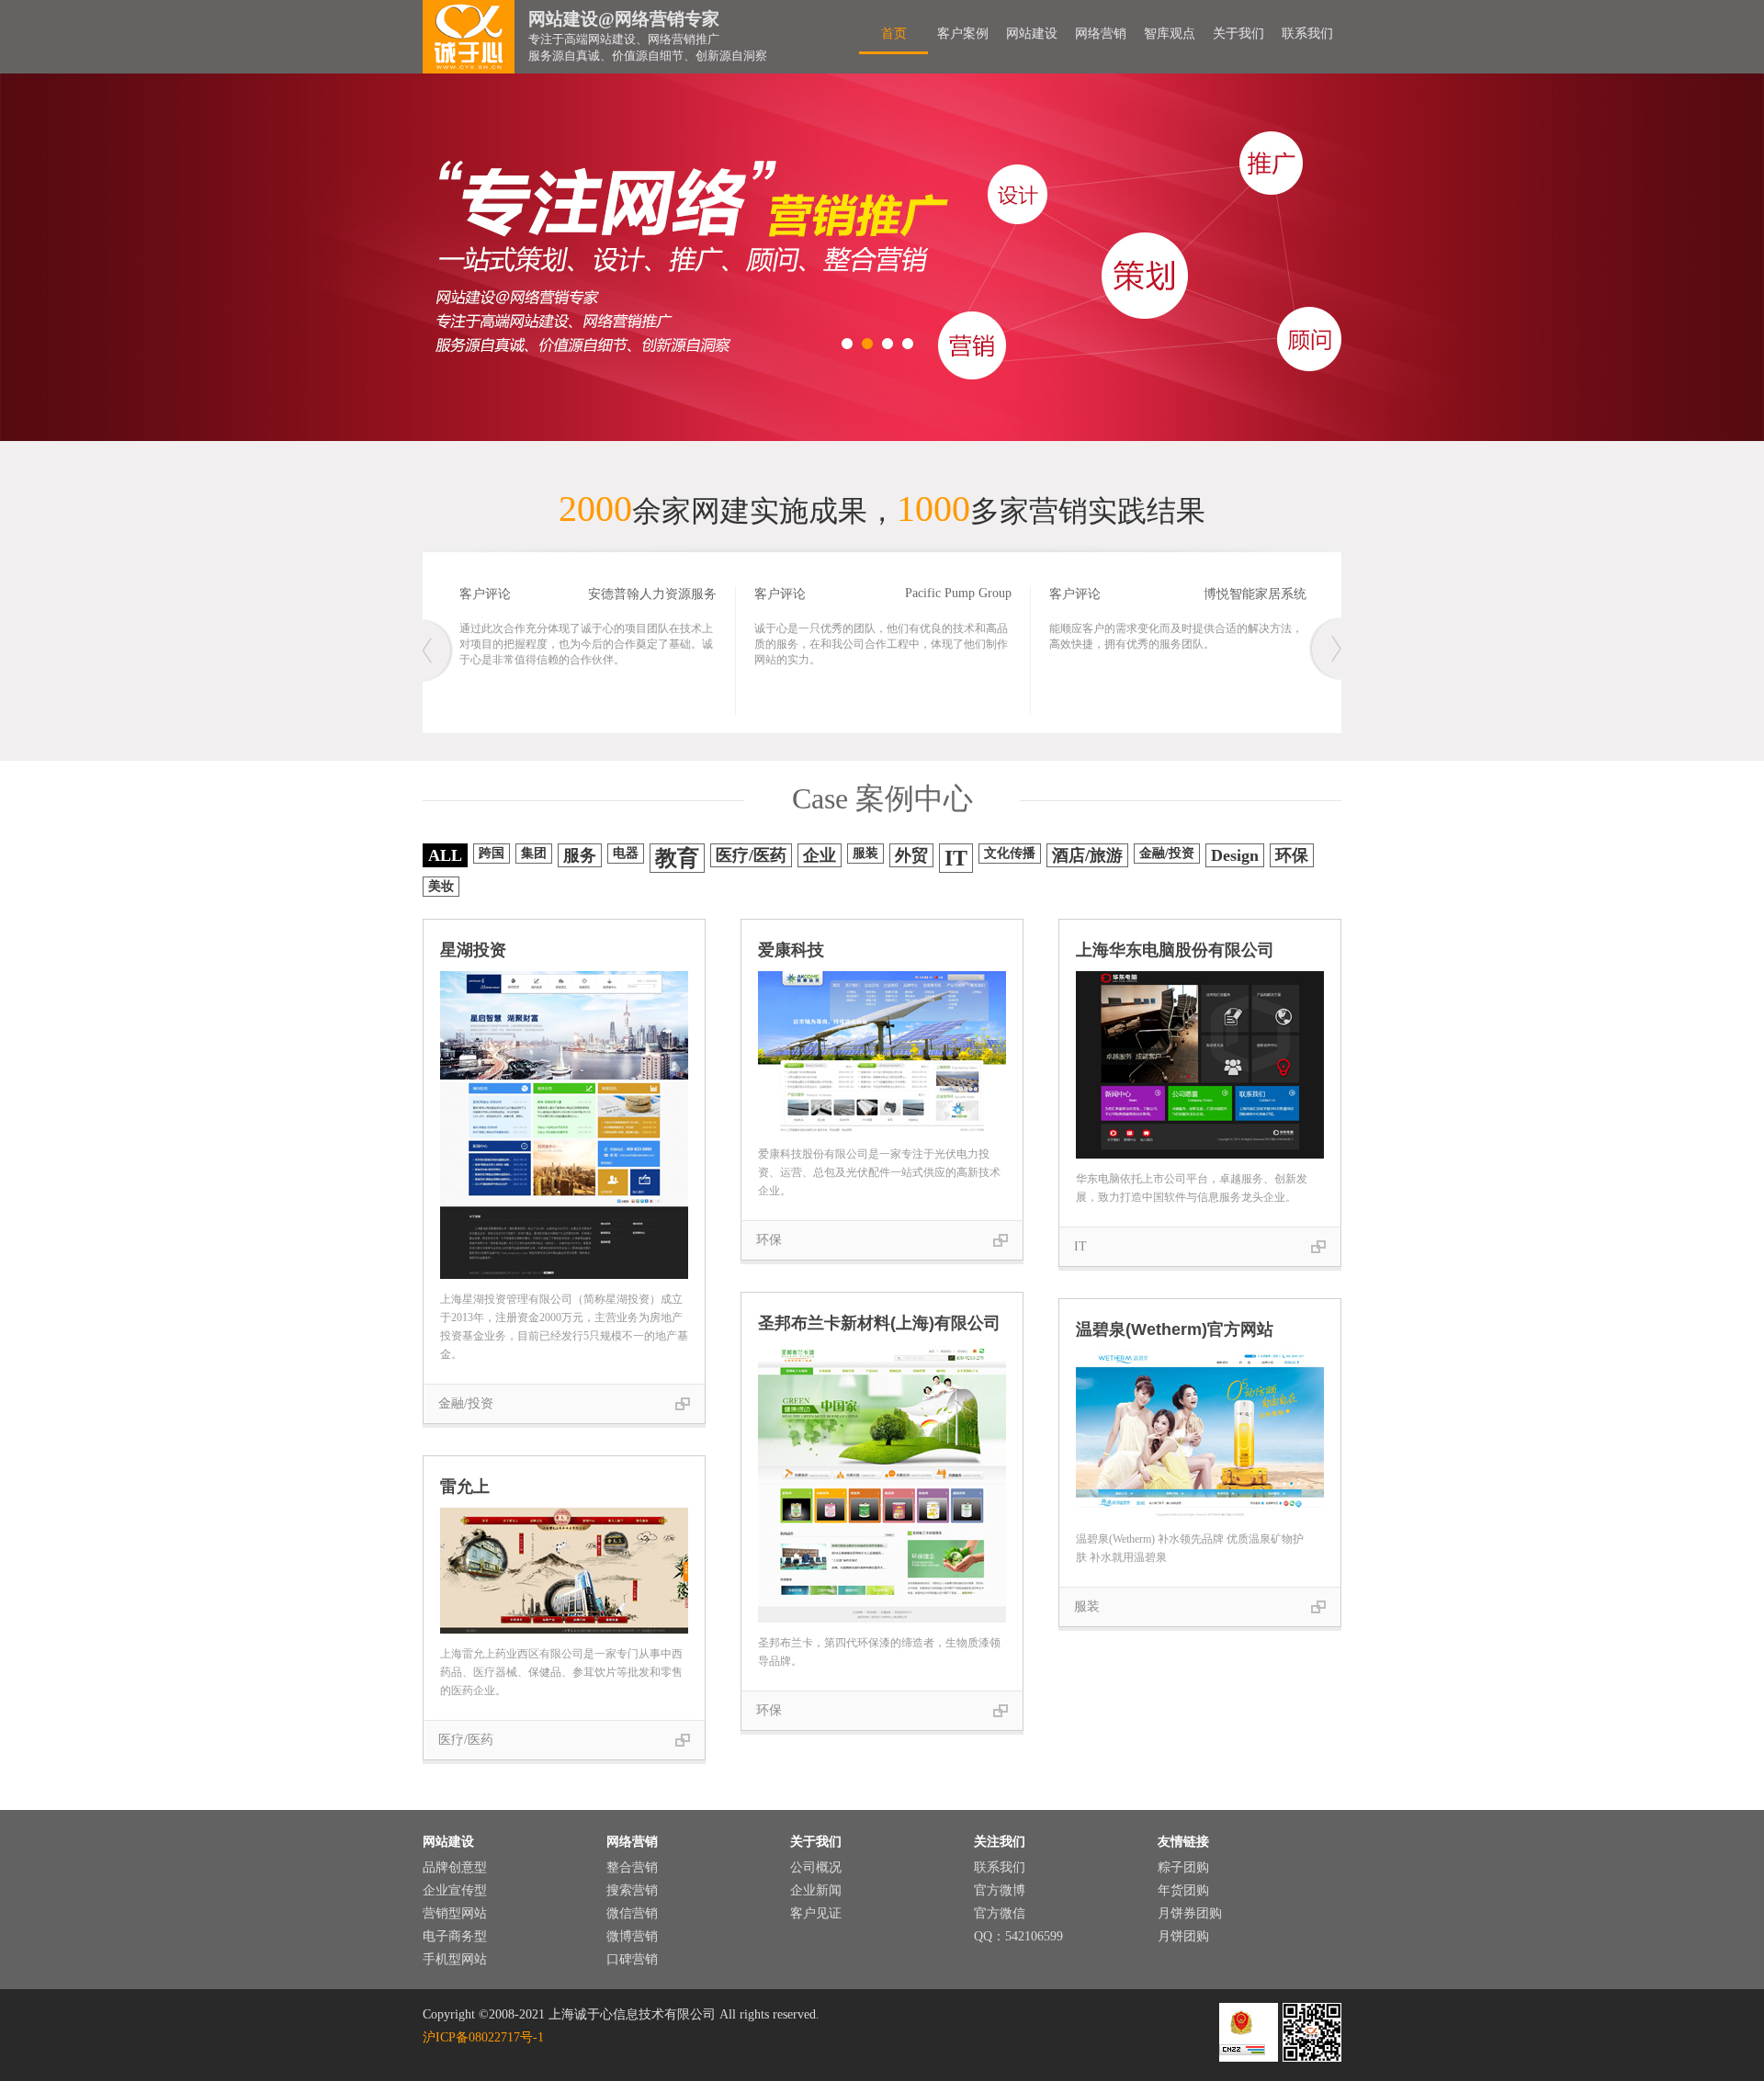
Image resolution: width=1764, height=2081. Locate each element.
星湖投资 (473, 950)
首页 (894, 34)
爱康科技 (791, 950)
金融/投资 (466, 1403)
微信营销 (632, 1913)
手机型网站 (455, 1959)
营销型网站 (455, 1913)
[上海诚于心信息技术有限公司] (469, 37)
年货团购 (1183, 1890)
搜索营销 (632, 1890)
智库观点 (1170, 34)
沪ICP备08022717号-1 (483, 2037)
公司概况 (816, 1867)
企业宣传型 (455, 1890)
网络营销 (1101, 34)
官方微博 (1000, 1890)
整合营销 (632, 1867)
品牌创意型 (455, 1867)
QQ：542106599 (1018, 1936)
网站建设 (1032, 34)
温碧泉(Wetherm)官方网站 (1175, 1329)
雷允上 (465, 1487)
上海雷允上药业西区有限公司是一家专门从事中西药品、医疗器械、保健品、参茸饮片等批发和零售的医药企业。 (561, 1672)
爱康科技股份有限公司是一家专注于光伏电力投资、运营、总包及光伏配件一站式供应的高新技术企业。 (879, 1172)
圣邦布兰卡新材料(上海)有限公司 (879, 1323)
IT (1080, 1246)
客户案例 (963, 34)
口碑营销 (632, 1959)
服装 (1087, 1606)
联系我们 (1307, 34)
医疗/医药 (466, 1740)
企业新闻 (816, 1890)
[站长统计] (1242, 2051)
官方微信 (1000, 1913)
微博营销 (632, 1936)
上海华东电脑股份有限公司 (1175, 950)
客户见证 (816, 1913)
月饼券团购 (1190, 1913)
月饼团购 (1183, 1936)
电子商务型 (455, 1936)
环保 (769, 1240)
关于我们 (1238, 34)
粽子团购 (1183, 1867)
